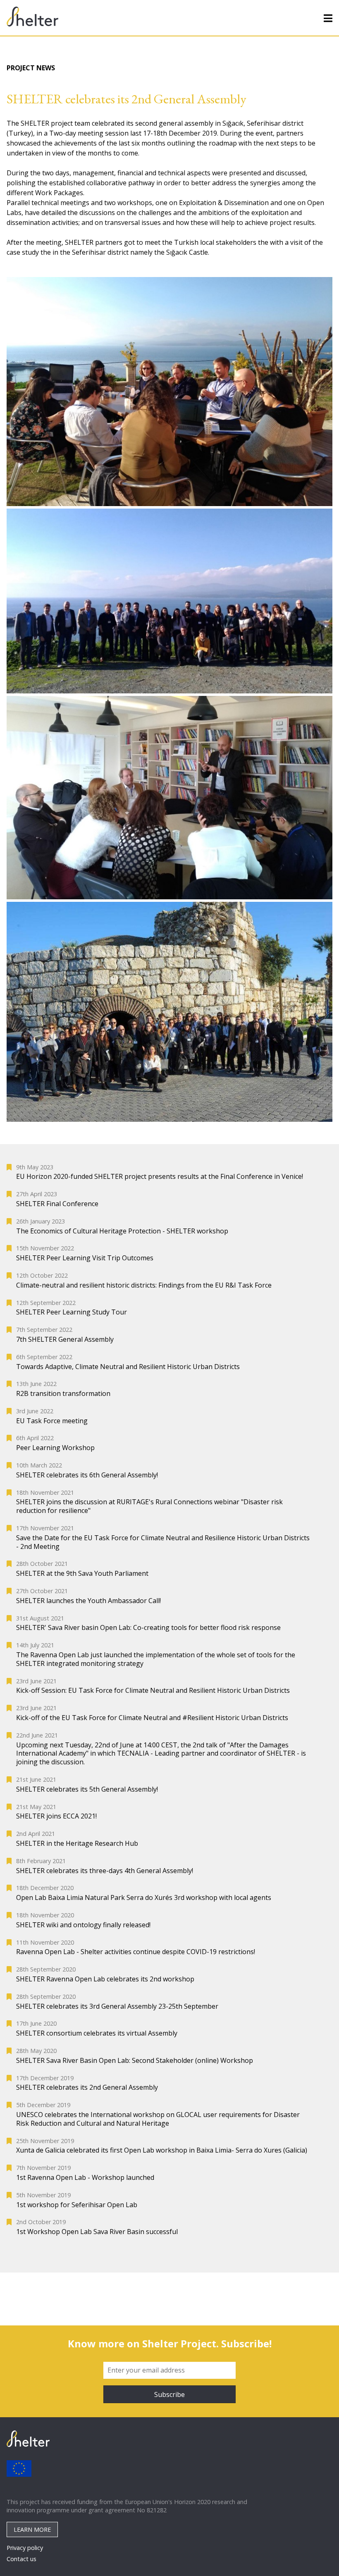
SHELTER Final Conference (57, 1204)
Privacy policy (25, 2548)
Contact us (21, 2559)
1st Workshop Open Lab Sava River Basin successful (97, 2232)
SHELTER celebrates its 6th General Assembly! (87, 1475)
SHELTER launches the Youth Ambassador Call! (88, 1601)
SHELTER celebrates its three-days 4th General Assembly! (105, 1871)
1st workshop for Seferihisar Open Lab (77, 2205)
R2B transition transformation (63, 1394)
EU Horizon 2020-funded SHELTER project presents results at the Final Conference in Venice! (160, 1177)
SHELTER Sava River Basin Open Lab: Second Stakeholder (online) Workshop (135, 2061)
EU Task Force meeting (52, 1421)
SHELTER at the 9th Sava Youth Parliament (82, 1574)
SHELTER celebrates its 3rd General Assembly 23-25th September (117, 2006)
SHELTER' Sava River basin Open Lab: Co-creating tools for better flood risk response (148, 1628)
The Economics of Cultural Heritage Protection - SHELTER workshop (122, 1231)
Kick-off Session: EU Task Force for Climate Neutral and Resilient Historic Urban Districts (153, 1691)
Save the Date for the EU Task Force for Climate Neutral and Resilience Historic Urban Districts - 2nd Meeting (163, 1542)
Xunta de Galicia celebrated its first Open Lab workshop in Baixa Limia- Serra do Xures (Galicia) (162, 2150)
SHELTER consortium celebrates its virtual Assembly (97, 2033)
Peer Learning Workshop (55, 1448)
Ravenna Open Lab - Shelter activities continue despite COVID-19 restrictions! (136, 1952)
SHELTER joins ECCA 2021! (56, 1816)
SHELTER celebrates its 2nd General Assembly (87, 2087)
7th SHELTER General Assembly (65, 1339)
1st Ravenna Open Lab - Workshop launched (85, 2178)
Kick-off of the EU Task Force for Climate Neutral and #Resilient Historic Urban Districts (152, 1718)
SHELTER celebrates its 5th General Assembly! (87, 1789)
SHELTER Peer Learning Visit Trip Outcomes (85, 1258)
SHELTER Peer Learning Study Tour (72, 1312)
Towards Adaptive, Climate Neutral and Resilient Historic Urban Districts (128, 1367)
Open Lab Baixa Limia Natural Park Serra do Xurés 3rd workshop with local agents (144, 1898)
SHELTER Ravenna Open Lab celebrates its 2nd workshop (105, 1979)
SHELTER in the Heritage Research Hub (77, 1844)
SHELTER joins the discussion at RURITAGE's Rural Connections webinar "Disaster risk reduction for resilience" (149, 1506)
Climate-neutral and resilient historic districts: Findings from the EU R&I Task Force (144, 1285)
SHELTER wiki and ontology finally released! (83, 1925)
